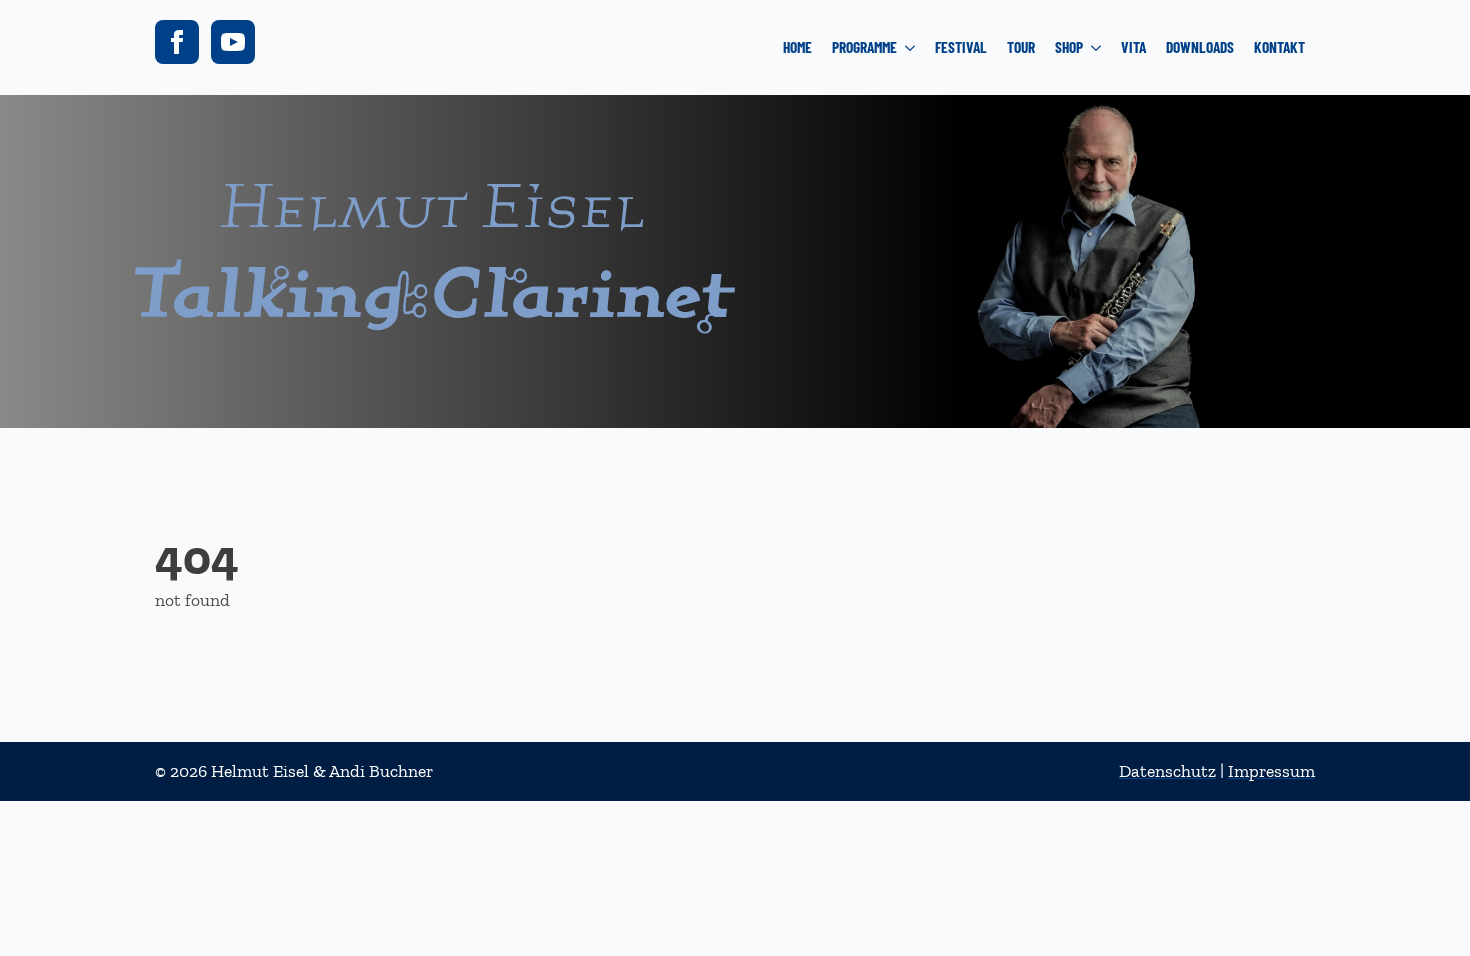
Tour (1021, 47)
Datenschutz (1167, 771)
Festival (961, 47)
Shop (1069, 47)
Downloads (1200, 47)
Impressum (1271, 771)
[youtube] (233, 42)
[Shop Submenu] (1097, 47)
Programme (864, 47)
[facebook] (177, 42)
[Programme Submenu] (911, 47)
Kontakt (1279, 47)
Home (797, 47)
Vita (1133, 47)
